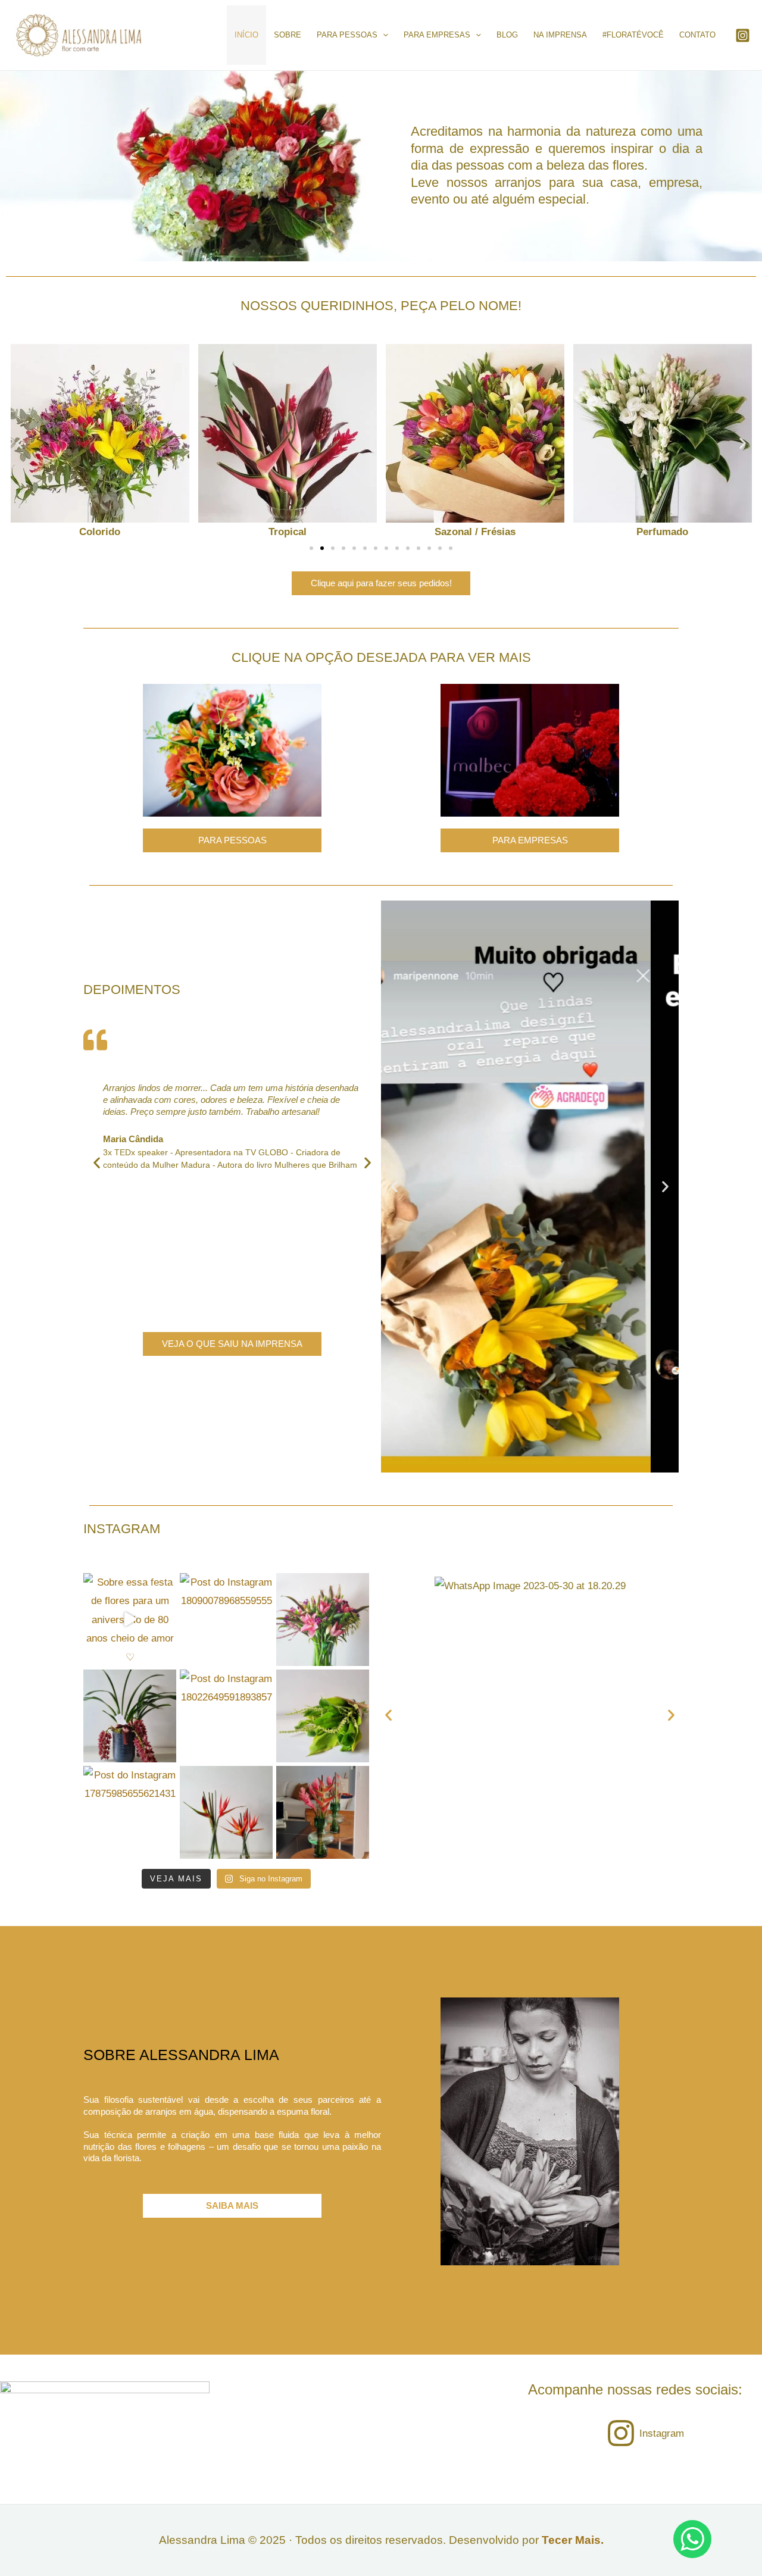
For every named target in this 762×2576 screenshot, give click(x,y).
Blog (507, 35)
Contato (697, 35)
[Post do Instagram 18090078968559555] (226, 1620)
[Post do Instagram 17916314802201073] (226, 1812)
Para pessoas (347, 35)
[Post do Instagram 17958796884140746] (323, 1812)
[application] (383, 35)
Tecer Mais (571, 2540)
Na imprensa (560, 35)
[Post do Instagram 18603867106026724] (323, 1716)
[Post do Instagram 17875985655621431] (130, 1812)
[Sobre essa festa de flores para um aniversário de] (130, 1620)
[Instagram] (743, 35)
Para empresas (437, 35)
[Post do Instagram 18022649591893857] (226, 1716)
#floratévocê (633, 35)
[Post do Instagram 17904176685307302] (130, 1716)
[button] (19, 443)
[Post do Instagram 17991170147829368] (323, 1620)
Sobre (288, 35)
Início (246, 35)
